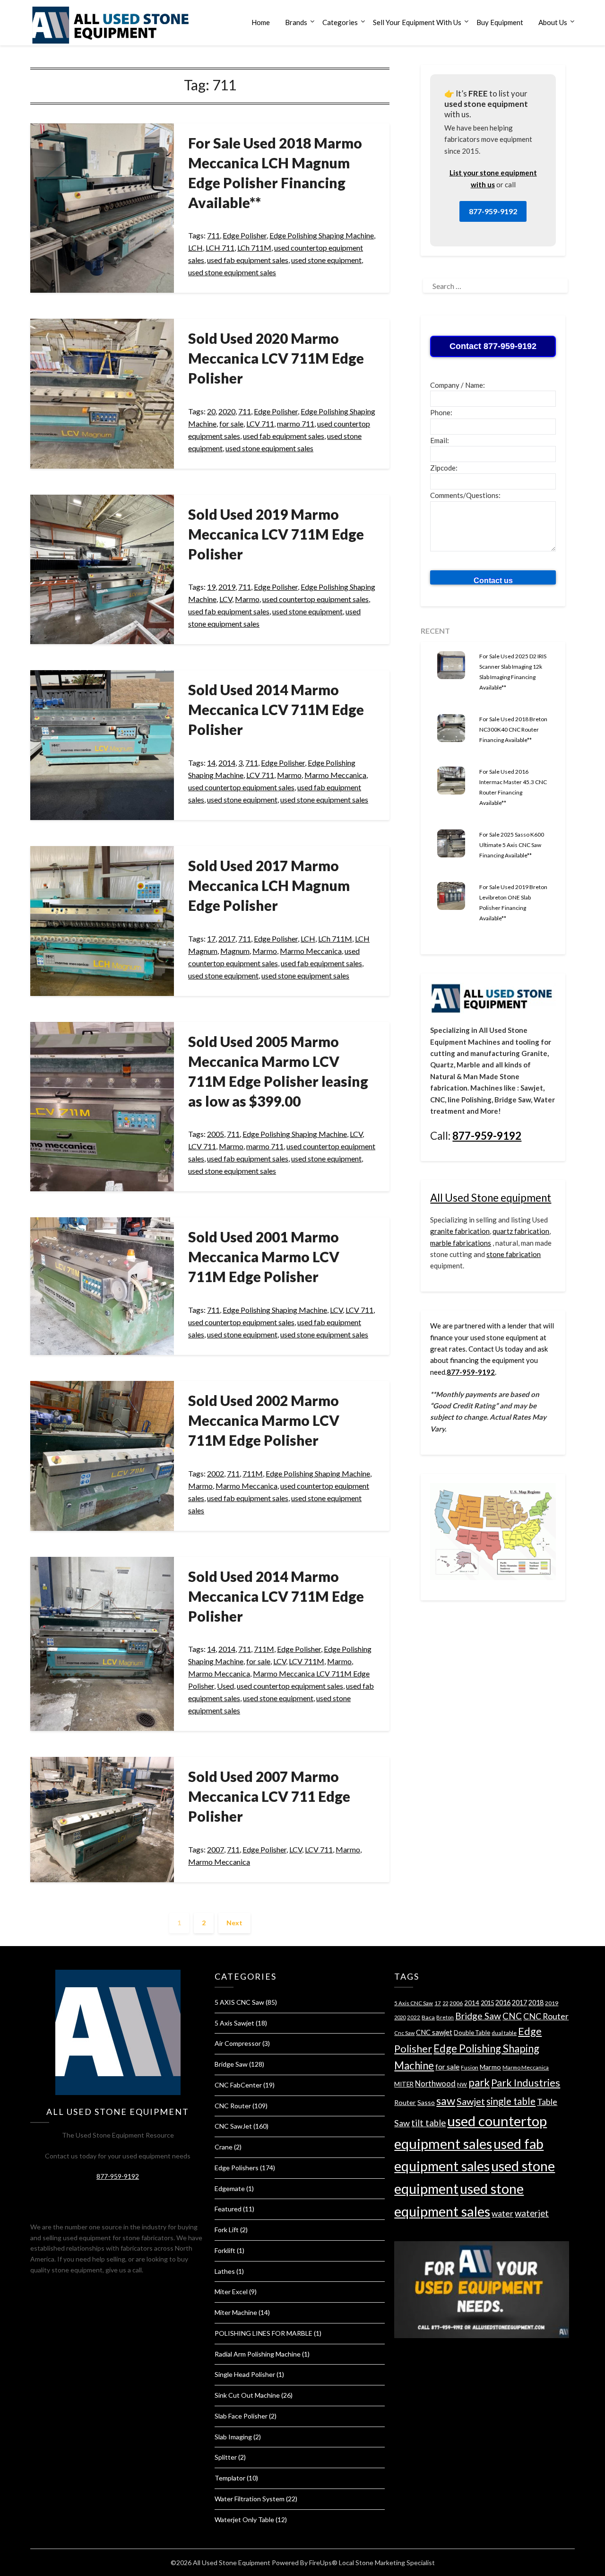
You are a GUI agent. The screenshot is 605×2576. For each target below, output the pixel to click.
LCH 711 (220, 248)
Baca (428, 2017)
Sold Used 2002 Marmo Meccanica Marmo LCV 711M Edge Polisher (264, 1420)
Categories (340, 22)
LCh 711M (254, 248)
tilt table (428, 2123)
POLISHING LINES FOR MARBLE (264, 2333)
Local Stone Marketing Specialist (387, 2563)
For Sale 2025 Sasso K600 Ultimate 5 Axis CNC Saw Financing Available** (512, 845)
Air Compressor (238, 2043)
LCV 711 (260, 424)
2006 (456, 2003)
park (479, 2083)
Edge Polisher (245, 235)
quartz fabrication (521, 1231)
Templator (230, 2478)
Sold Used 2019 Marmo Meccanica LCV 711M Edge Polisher (276, 534)
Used (225, 1686)
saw (446, 2101)
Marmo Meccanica (335, 775)
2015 (487, 2003)
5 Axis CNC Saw (414, 2003)
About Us (553, 22)
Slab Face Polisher (241, 2416)
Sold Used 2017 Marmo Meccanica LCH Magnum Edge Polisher (269, 885)
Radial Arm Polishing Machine (258, 2354)
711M (253, 1473)
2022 (414, 2017)
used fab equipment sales (248, 260)
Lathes (225, 2271)
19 (211, 587)
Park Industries (526, 2083)
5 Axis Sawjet (234, 2023)
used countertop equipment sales (315, 599)
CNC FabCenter (238, 2085)
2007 (216, 1849)
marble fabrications (461, 1243)
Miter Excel (231, 2292)
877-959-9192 (493, 211)
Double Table (472, 2033)
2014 (227, 763)
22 (445, 2003)
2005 (216, 1134)
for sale (231, 424)
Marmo (247, 599)
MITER (404, 2084)
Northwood (435, 2083)
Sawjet (471, 2101)
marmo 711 (296, 424)
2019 (227, 587)
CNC (512, 2016)
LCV (226, 599)
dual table (504, 2033)
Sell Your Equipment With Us (417, 22)
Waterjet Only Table (244, 2519)
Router (405, 2102)
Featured (228, 2209)
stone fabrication (514, 1254)
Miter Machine (236, 2312)
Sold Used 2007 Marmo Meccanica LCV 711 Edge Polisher (269, 1796)
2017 (227, 939)
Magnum (235, 951)
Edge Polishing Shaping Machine (322, 235)
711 (213, 235)
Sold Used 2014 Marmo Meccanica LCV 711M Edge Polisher (276, 709)
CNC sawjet (434, 2032)
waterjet (532, 2213)
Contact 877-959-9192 (493, 346)
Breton (445, 2017)
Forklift (225, 2250)
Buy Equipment (500, 22)
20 (211, 411)
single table (511, 2101)
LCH (195, 248)
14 (211, 763)
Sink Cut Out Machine (247, 2395)
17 (211, 939)
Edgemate (230, 2188)
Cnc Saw (404, 2033)
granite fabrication (460, 1231)
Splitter (226, 2457)
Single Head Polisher (245, 2374)
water (502, 2214)
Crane (224, 2147)
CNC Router (233, 2106)
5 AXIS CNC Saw (239, 2002)
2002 (216, 1473)
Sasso (426, 2102)
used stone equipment (326, 260)
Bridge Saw (231, 2064)
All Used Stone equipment (491, 1198)
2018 (536, 2003)
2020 (227, 411)
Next (234, 1923)
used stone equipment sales (232, 272)
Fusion (470, 2067)
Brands (296, 22)
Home (261, 22)
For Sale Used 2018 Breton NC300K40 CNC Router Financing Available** (513, 729)
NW (462, 2084)
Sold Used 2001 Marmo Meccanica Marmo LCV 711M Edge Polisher (264, 1257)
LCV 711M (307, 1661)
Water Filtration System (250, 2499)
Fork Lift (227, 2230)
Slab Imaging (233, 2437)
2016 (503, 2003)
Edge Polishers (237, 2168)
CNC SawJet (233, 2126)
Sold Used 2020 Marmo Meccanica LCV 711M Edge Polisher (276, 358)
